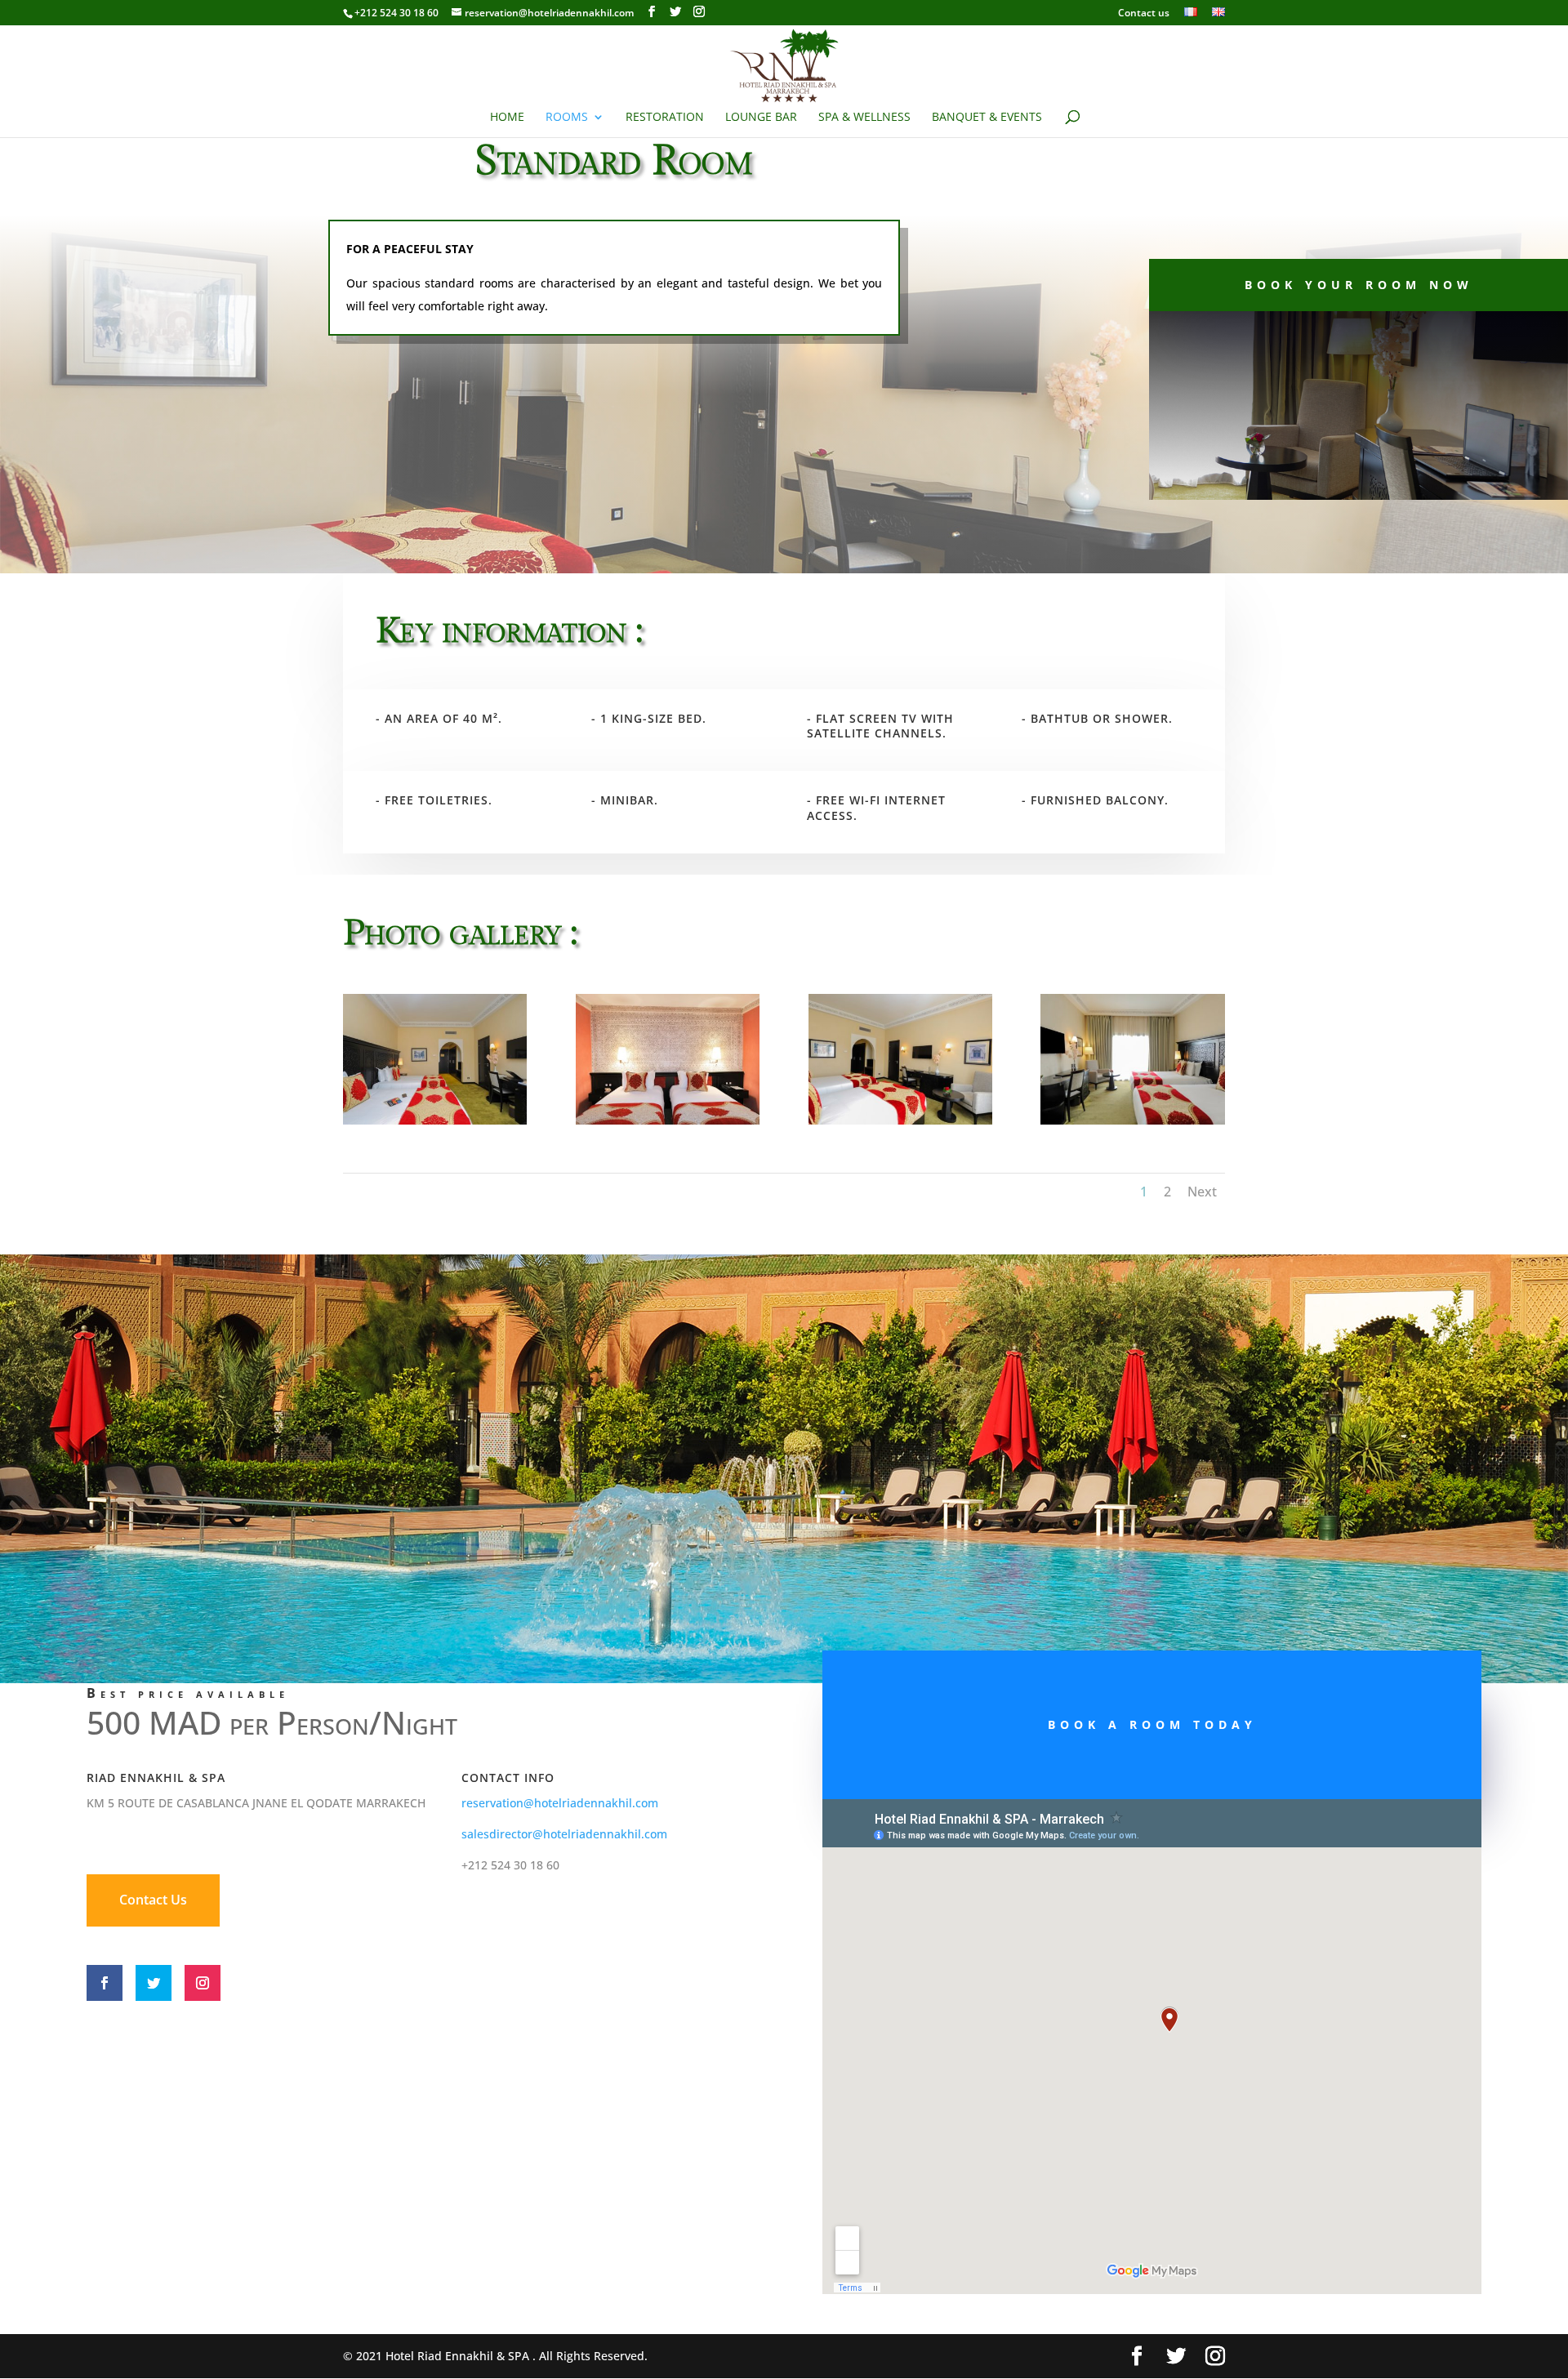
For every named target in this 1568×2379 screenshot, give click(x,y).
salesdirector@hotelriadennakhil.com (564, 1834)
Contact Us (153, 1900)
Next (1202, 1192)
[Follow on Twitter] (154, 1983)
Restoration (665, 118)
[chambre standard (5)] (900, 1120)
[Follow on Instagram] (203, 1983)
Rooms (567, 118)
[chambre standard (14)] (668, 1120)
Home (507, 118)
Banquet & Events (987, 118)
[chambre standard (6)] (435, 1120)
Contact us (1144, 14)
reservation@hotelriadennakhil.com (560, 1803)
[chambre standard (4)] (1132, 1120)
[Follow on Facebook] (105, 1983)
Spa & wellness (864, 118)
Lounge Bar (761, 118)
